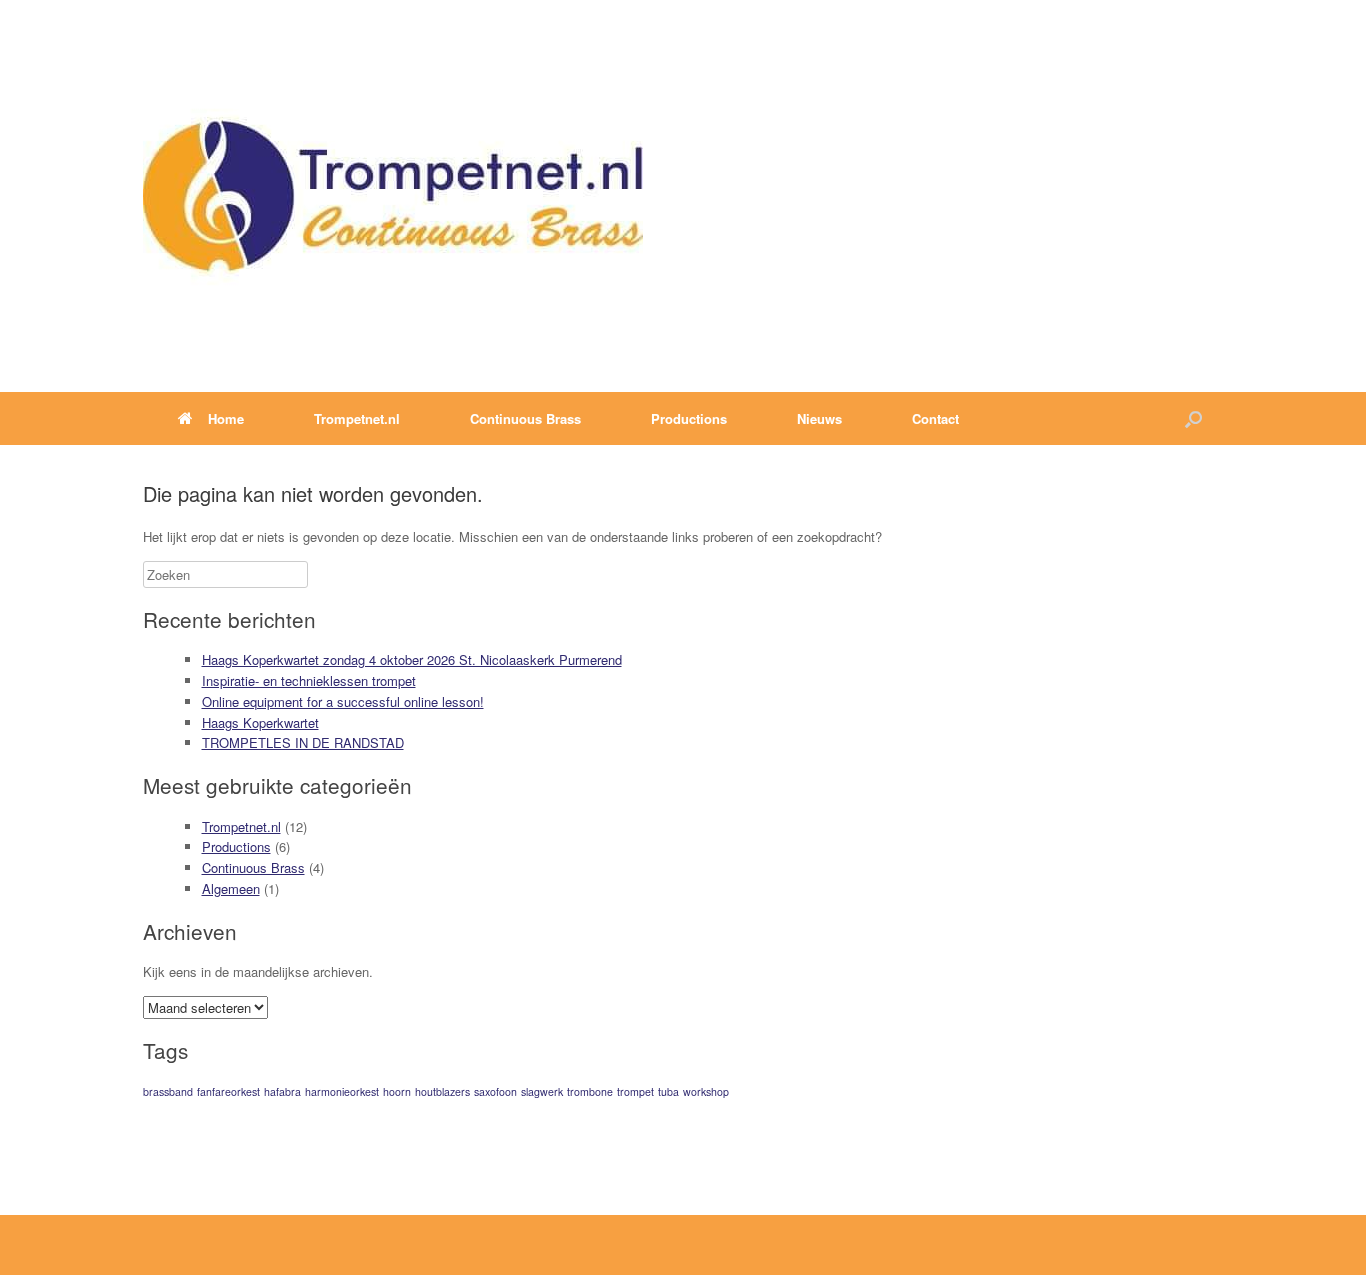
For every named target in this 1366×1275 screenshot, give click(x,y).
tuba (668, 1091)
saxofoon (495, 1091)
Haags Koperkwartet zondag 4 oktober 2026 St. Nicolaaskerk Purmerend (412, 659)
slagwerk (542, 1091)
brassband (168, 1091)
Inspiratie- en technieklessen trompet (309, 680)
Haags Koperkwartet (260, 722)
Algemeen (231, 888)
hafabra (282, 1091)
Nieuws (819, 418)
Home (226, 418)
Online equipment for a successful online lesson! (343, 701)
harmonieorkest (342, 1091)
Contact (935, 418)
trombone (590, 1091)
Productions (236, 846)
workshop (706, 1091)
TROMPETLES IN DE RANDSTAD (303, 742)
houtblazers (442, 1091)
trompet (635, 1091)
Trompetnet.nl (241, 826)
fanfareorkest (228, 1091)
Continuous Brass (253, 867)
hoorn (397, 1091)
